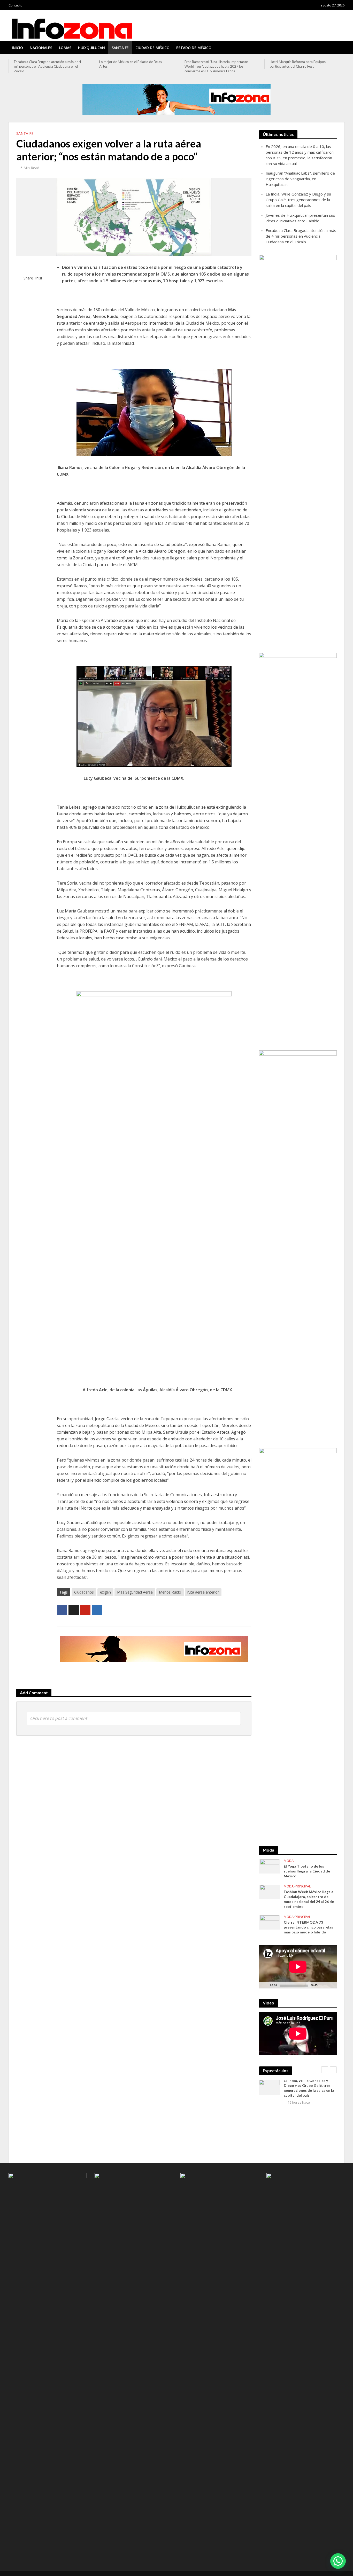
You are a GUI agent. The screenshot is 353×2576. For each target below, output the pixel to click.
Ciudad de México (152, 48)
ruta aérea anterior (203, 1592)
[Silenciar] (322, 1985)
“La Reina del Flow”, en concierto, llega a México (300, 64)
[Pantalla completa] (330, 1985)
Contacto (16, 5)
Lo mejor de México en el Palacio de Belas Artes (45, 64)
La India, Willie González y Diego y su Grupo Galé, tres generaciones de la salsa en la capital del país (298, 200)
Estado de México (194, 48)
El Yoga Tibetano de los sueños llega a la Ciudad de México (307, 1871)
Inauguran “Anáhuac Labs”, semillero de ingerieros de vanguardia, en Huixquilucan (300, 179)
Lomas (65, 48)
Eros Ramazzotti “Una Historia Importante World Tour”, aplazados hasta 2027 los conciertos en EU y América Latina (131, 66)
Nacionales (41, 48)
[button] (338, 2561)
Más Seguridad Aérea (135, 1592)
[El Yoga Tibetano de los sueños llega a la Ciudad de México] (270, 1866)
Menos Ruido (170, 1592)
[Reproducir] (266, 1985)
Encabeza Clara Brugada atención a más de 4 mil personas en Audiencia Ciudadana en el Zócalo (301, 236)
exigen (105, 1592)
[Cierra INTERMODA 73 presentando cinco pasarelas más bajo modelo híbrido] (270, 1922)
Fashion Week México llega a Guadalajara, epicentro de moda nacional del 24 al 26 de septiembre (309, 1899)
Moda (289, 1861)
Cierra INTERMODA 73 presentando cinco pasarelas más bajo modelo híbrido (308, 1927)
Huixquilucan (91, 48)
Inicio (17, 48)
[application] (298, 1967)
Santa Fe (120, 48)
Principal (303, 1886)
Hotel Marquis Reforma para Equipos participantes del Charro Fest (212, 64)
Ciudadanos (84, 1592)
